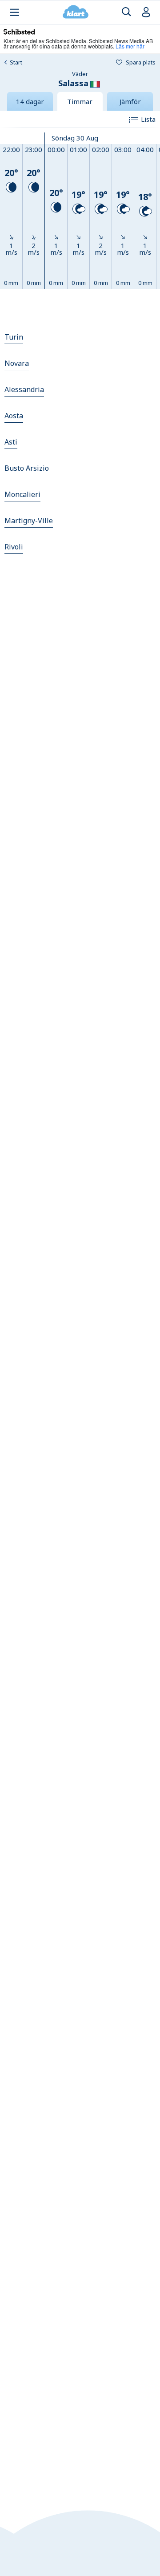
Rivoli (14, 547)
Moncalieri (22, 494)
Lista (148, 119)
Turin (14, 337)
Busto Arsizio (27, 468)
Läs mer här (130, 46)
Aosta (14, 416)
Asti (11, 442)
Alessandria (24, 389)
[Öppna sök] (126, 12)
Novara (17, 363)
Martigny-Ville (29, 521)
